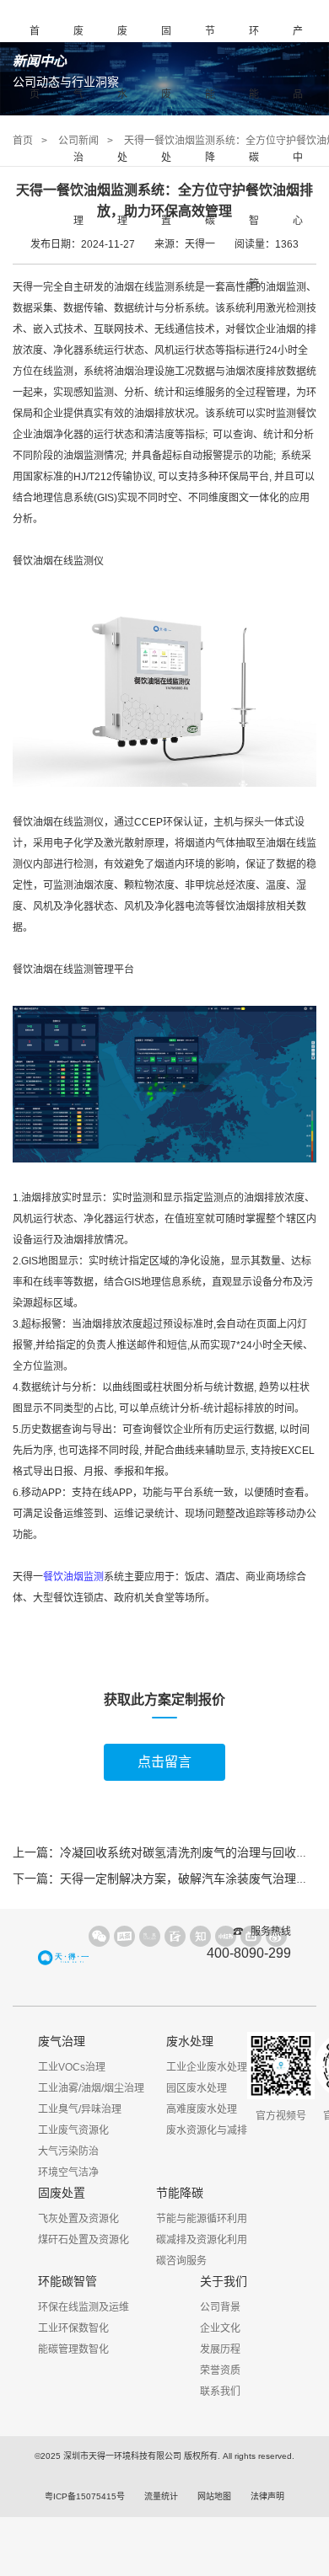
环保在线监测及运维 (84, 2307)
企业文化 (220, 2328)
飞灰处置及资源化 (78, 2219)
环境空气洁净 (68, 2172)
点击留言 (164, 1762)
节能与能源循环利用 (202, 2219)
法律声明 (267, 2496)
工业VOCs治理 (72, 2067)
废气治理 (78, 126)
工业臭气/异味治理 (80, 2109)
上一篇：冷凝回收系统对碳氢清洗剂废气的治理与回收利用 (166, 1852)
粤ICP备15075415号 (85, 2496)
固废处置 (166, 126)
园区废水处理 (197, 2088)
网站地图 (214, 2496)
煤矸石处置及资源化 (84, 2240)
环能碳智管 (254, 158)
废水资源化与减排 (207, 2130)
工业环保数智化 (73, 2328)
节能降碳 (210, 126)
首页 (35, 63)
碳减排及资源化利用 (202, 2240)
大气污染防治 (68, 2151)
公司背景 (220, 2307)
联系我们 (220, 2392)
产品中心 (298, 126)
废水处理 (122, 126)
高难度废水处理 (202, 2109)
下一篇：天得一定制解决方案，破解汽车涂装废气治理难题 (166, 1879)
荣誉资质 (220, 2370)
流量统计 (161, 2496)
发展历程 (220, 2349)
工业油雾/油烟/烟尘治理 (91, 2088)
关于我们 (224, 2281)
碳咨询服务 (181, 2261)
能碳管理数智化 (73, 2349)
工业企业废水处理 (207, 2067)
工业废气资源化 (73, 2130)
